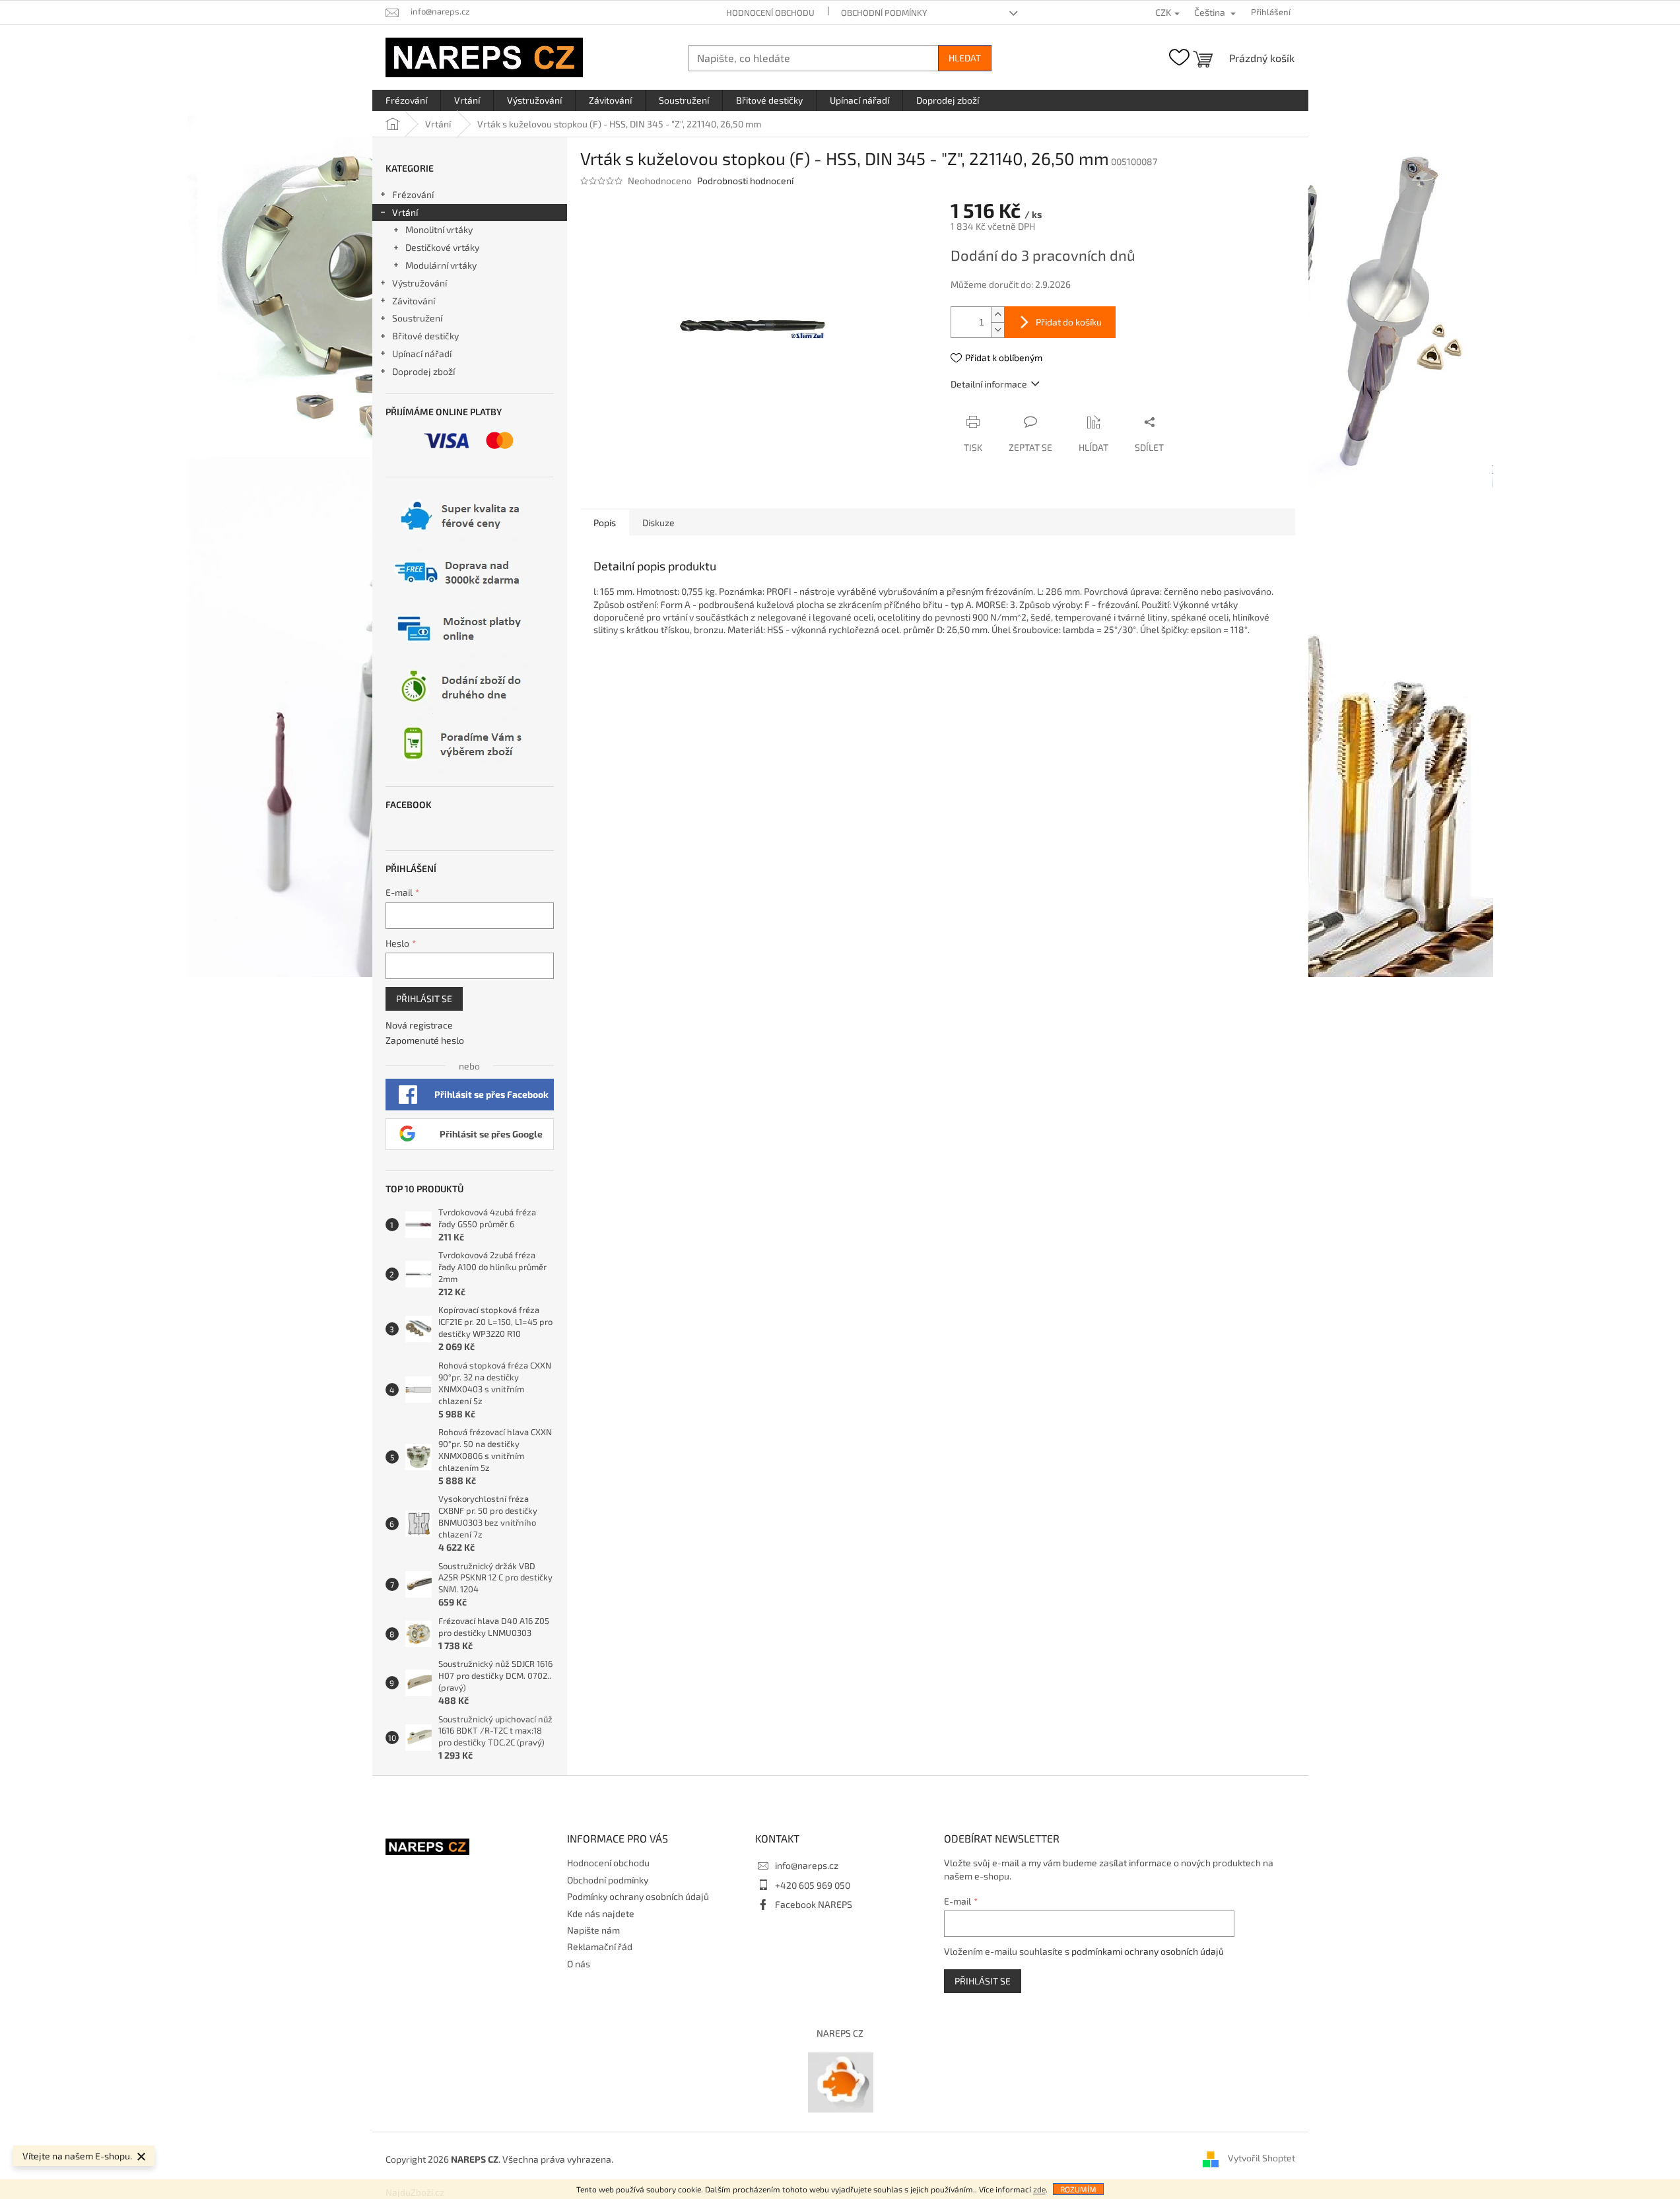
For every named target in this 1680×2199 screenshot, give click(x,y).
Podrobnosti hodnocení (745, 181)
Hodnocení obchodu (770, 13)
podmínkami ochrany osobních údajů (1148, 1951)
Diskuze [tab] (658, 523)
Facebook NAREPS (814, 1904)
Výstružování (420, 283)
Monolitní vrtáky (439, 229)
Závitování (414, 301)
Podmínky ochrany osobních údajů (638, 1896)
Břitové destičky (425, 336)
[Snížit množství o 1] (997, 330)
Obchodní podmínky (884, 13)
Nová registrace (419, 1025)
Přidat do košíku (1069, 322)
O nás (579, 1964)
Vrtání (405, 212)
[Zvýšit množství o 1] (997, 315)
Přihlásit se (424, 998)
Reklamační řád (600, 1946)
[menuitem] (406, 100)
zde (1039, 2189)
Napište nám (593, 1930)
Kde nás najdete (601, 1913)
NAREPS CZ (840, 2033)
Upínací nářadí (422, 354)
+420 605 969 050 (813, 1885)
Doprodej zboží (423, 371)
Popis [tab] (605, 523)
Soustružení (417, 318)
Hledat (965, 58)
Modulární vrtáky (441, 265)
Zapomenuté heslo (425, 1040)
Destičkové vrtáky (442, 247)
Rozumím (1078, 2189)
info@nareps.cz (807, 1865)
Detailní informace (989, 384)
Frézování (413, 194)
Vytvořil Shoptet (1261, 2158)
